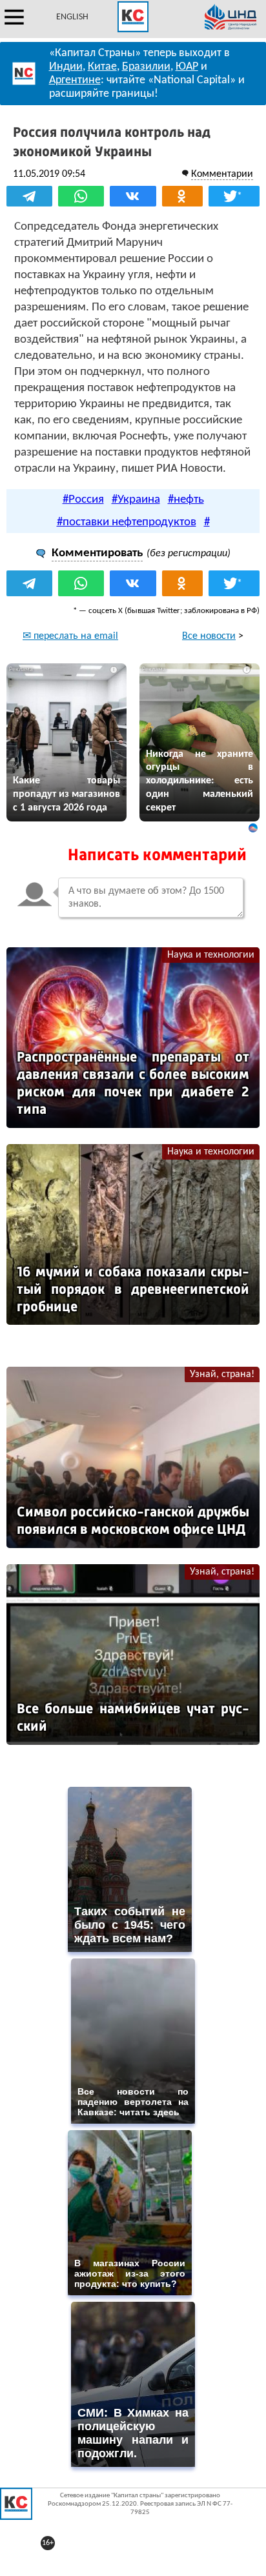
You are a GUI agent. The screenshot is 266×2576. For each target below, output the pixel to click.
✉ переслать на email (70, 636)
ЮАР (187, 67)
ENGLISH (72, 17)
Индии (66, 67)
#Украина (136, 500)
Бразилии (146, 67)
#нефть (186, 500)
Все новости (209, 636)
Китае (102, 67)
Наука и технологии (211, 955)
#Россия (83, 500)
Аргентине (75, 80)
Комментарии (222, 174)
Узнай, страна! (222, 1374)
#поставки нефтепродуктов (127, 522)
